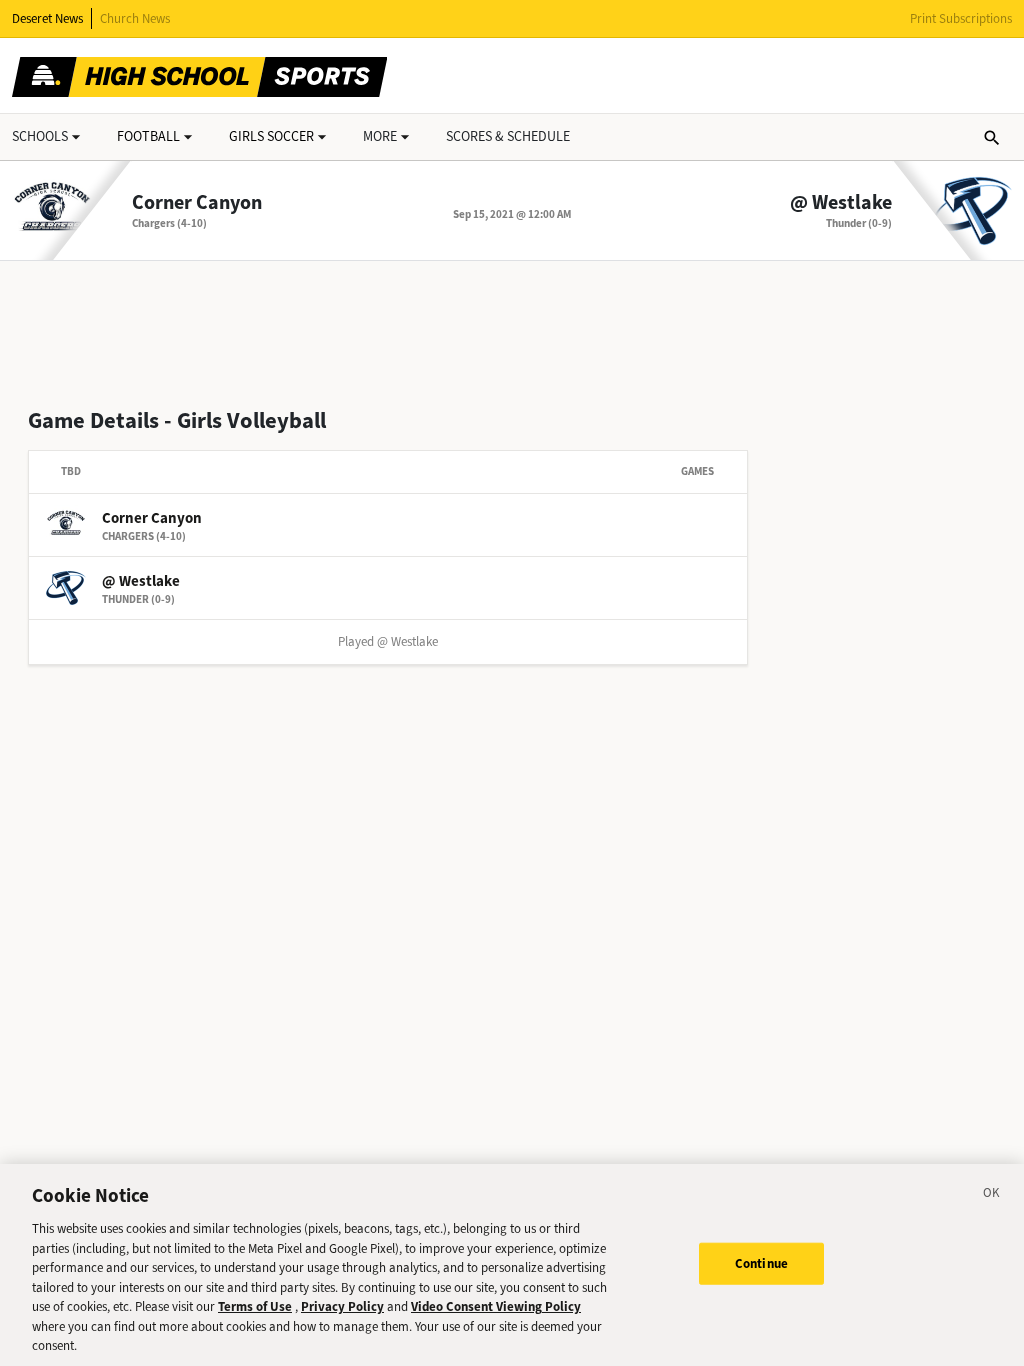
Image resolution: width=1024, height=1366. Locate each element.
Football (148, 136)
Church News (135, 18)
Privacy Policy (342, 1306)
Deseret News (47, 18)
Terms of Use (255, 1306)
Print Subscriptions (961, 18)
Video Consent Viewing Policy (496, 1306)
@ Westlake (841, 203)
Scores (508, 136)
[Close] (992, 1196)
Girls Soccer (271, 136)
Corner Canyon (197, 203)
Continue (761, 1263)
